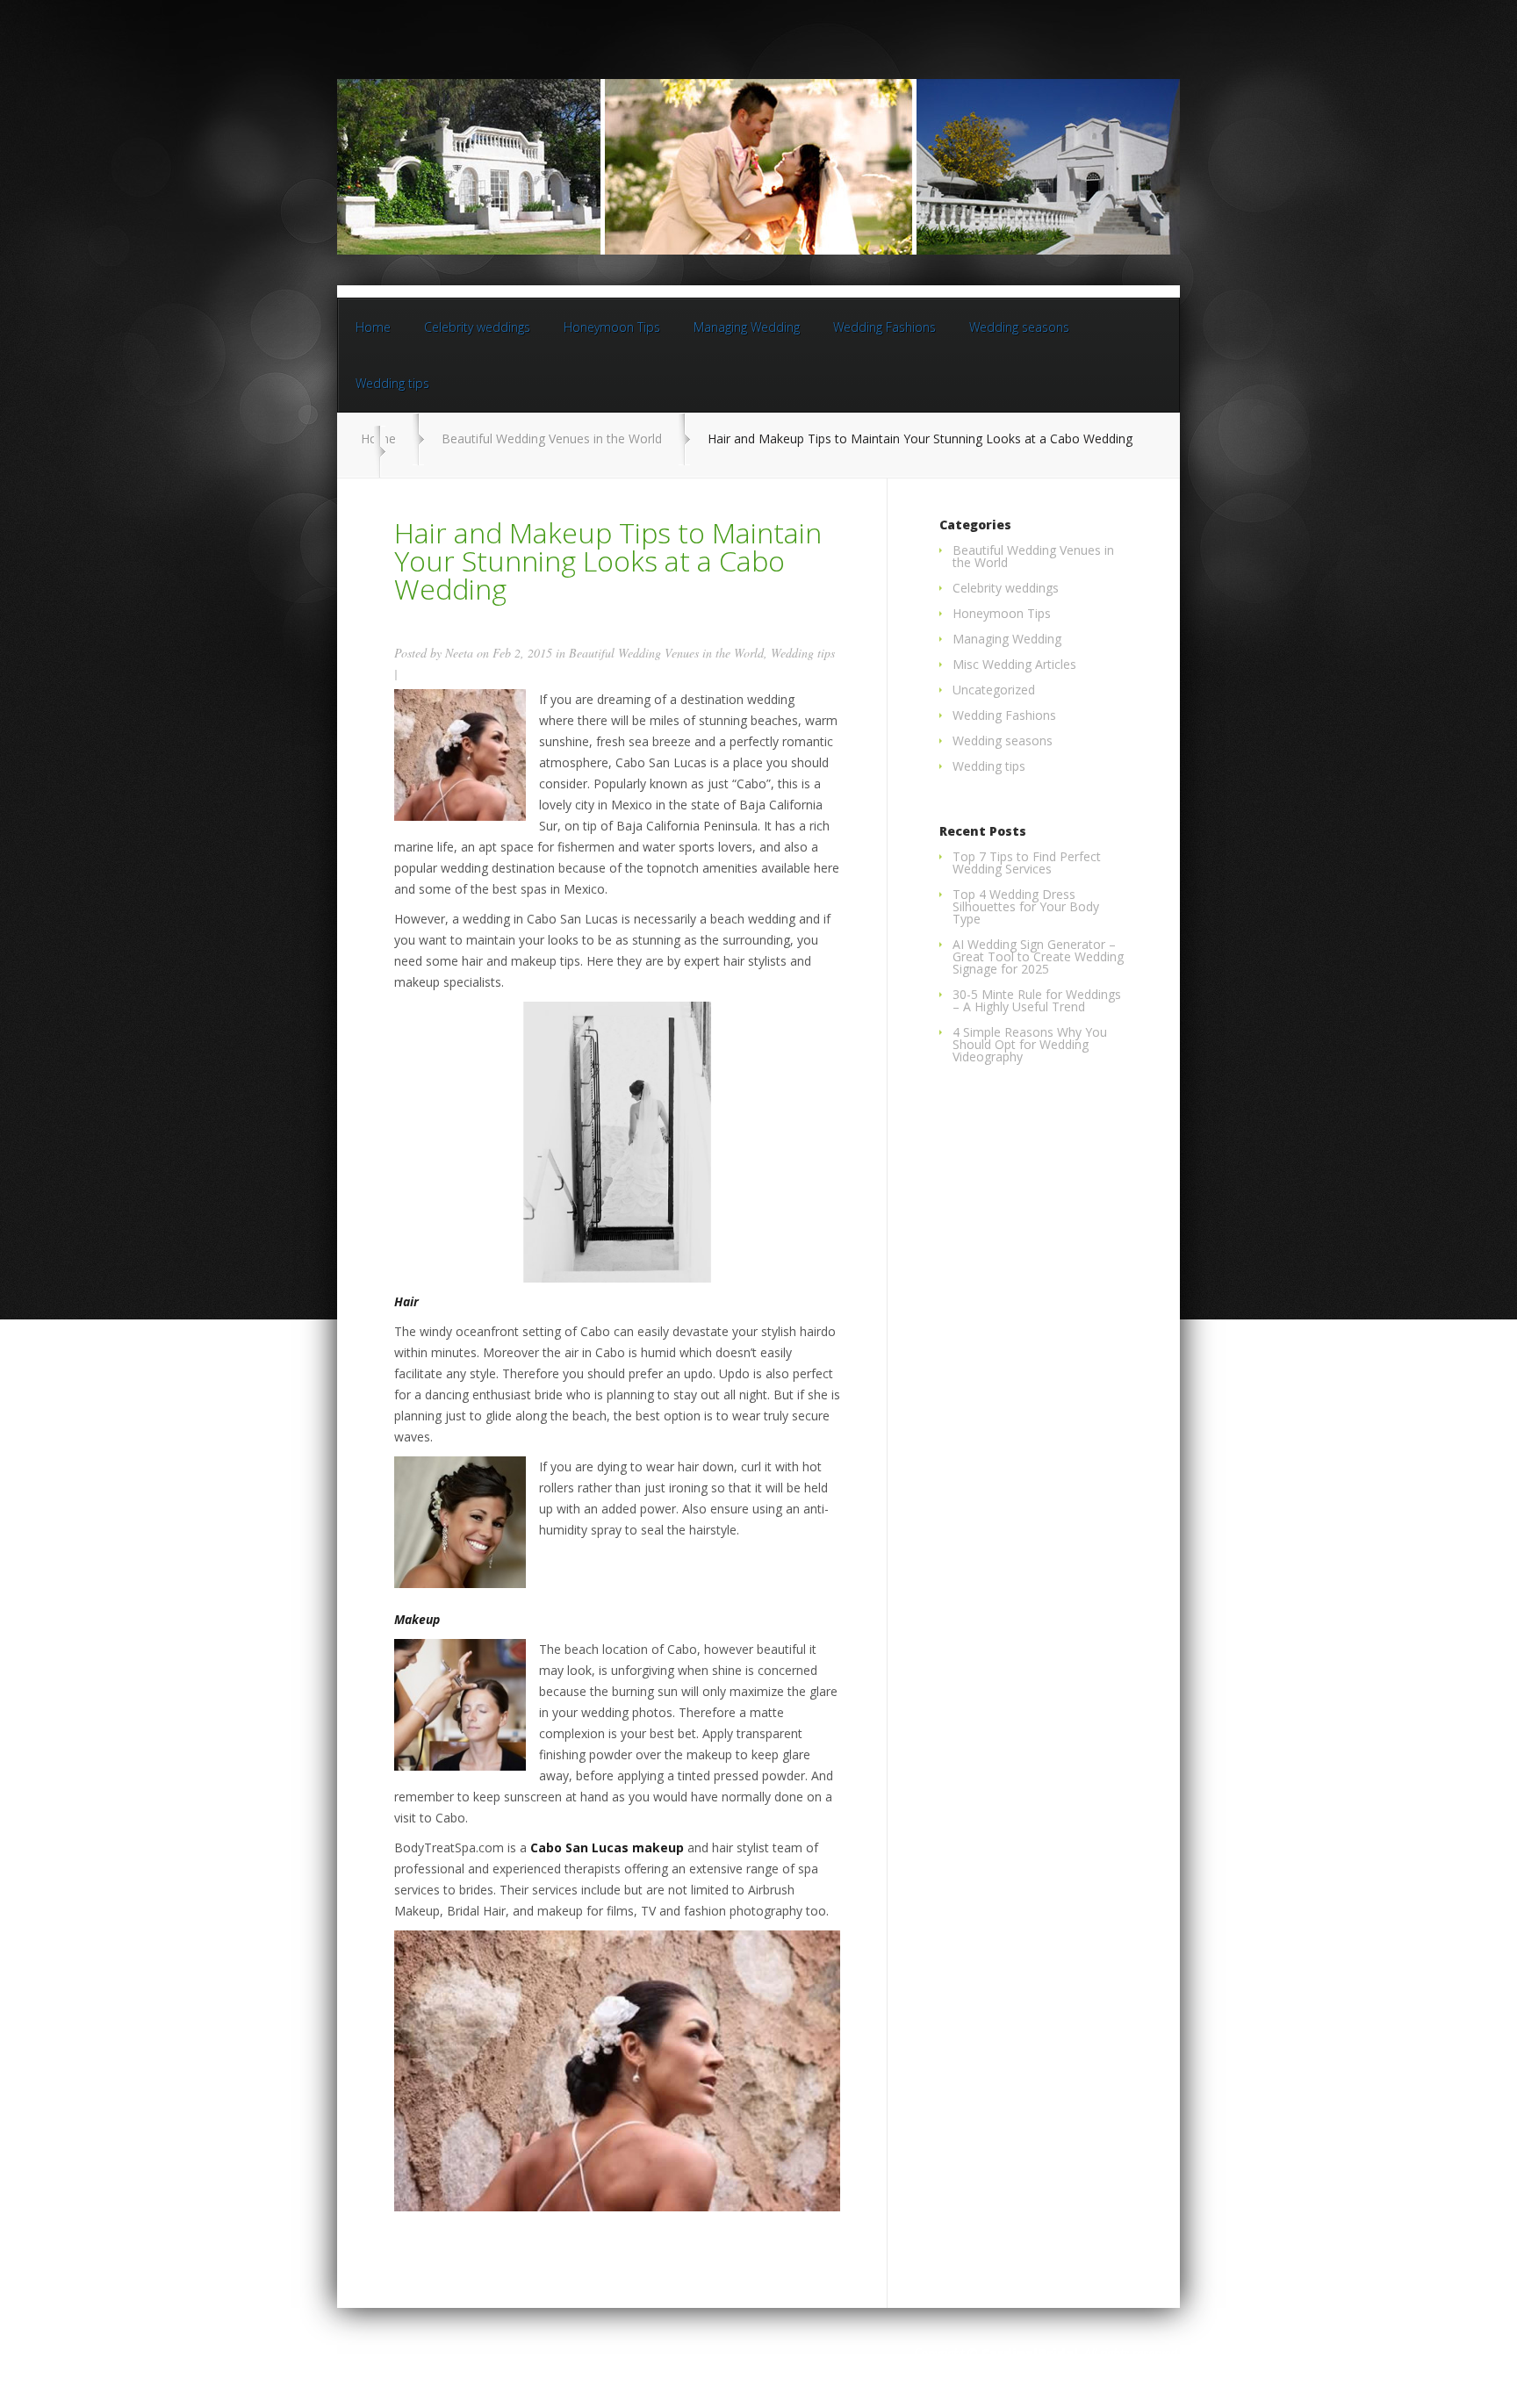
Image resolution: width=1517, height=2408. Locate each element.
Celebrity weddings (477, 327)
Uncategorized (994, 690)
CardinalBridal (1030, 2353)
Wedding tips (392, 383)
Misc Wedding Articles (1014, 664)
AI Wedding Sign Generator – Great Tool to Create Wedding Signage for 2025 (1038, 956)
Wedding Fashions (884, 327)
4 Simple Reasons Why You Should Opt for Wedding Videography (1030, 1044)
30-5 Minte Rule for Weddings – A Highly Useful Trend (1037, 1000)
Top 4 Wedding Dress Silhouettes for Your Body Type (1026, 906)
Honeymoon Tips (612, 327)
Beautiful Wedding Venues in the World (552, 438)
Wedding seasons (1019, 327)
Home (373, 327)
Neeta (459, 653)
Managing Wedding (747, 327)
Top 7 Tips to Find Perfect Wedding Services (1027, 863)
